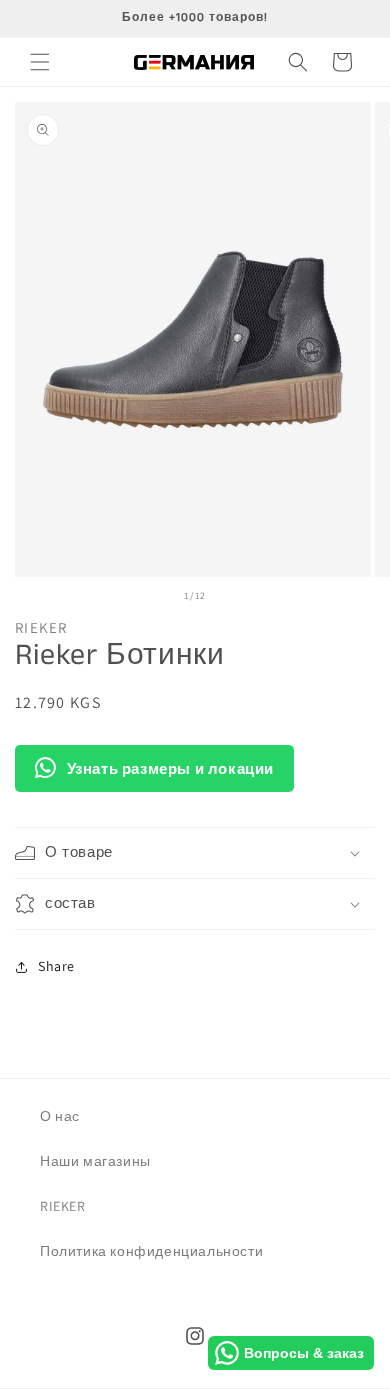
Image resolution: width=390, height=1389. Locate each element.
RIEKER (63, 1206)
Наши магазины (95, 1161)
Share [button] (56, 966)
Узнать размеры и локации (170, 768)
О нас (60, 1116)
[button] (40, 62)
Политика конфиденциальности (151, 1251)
